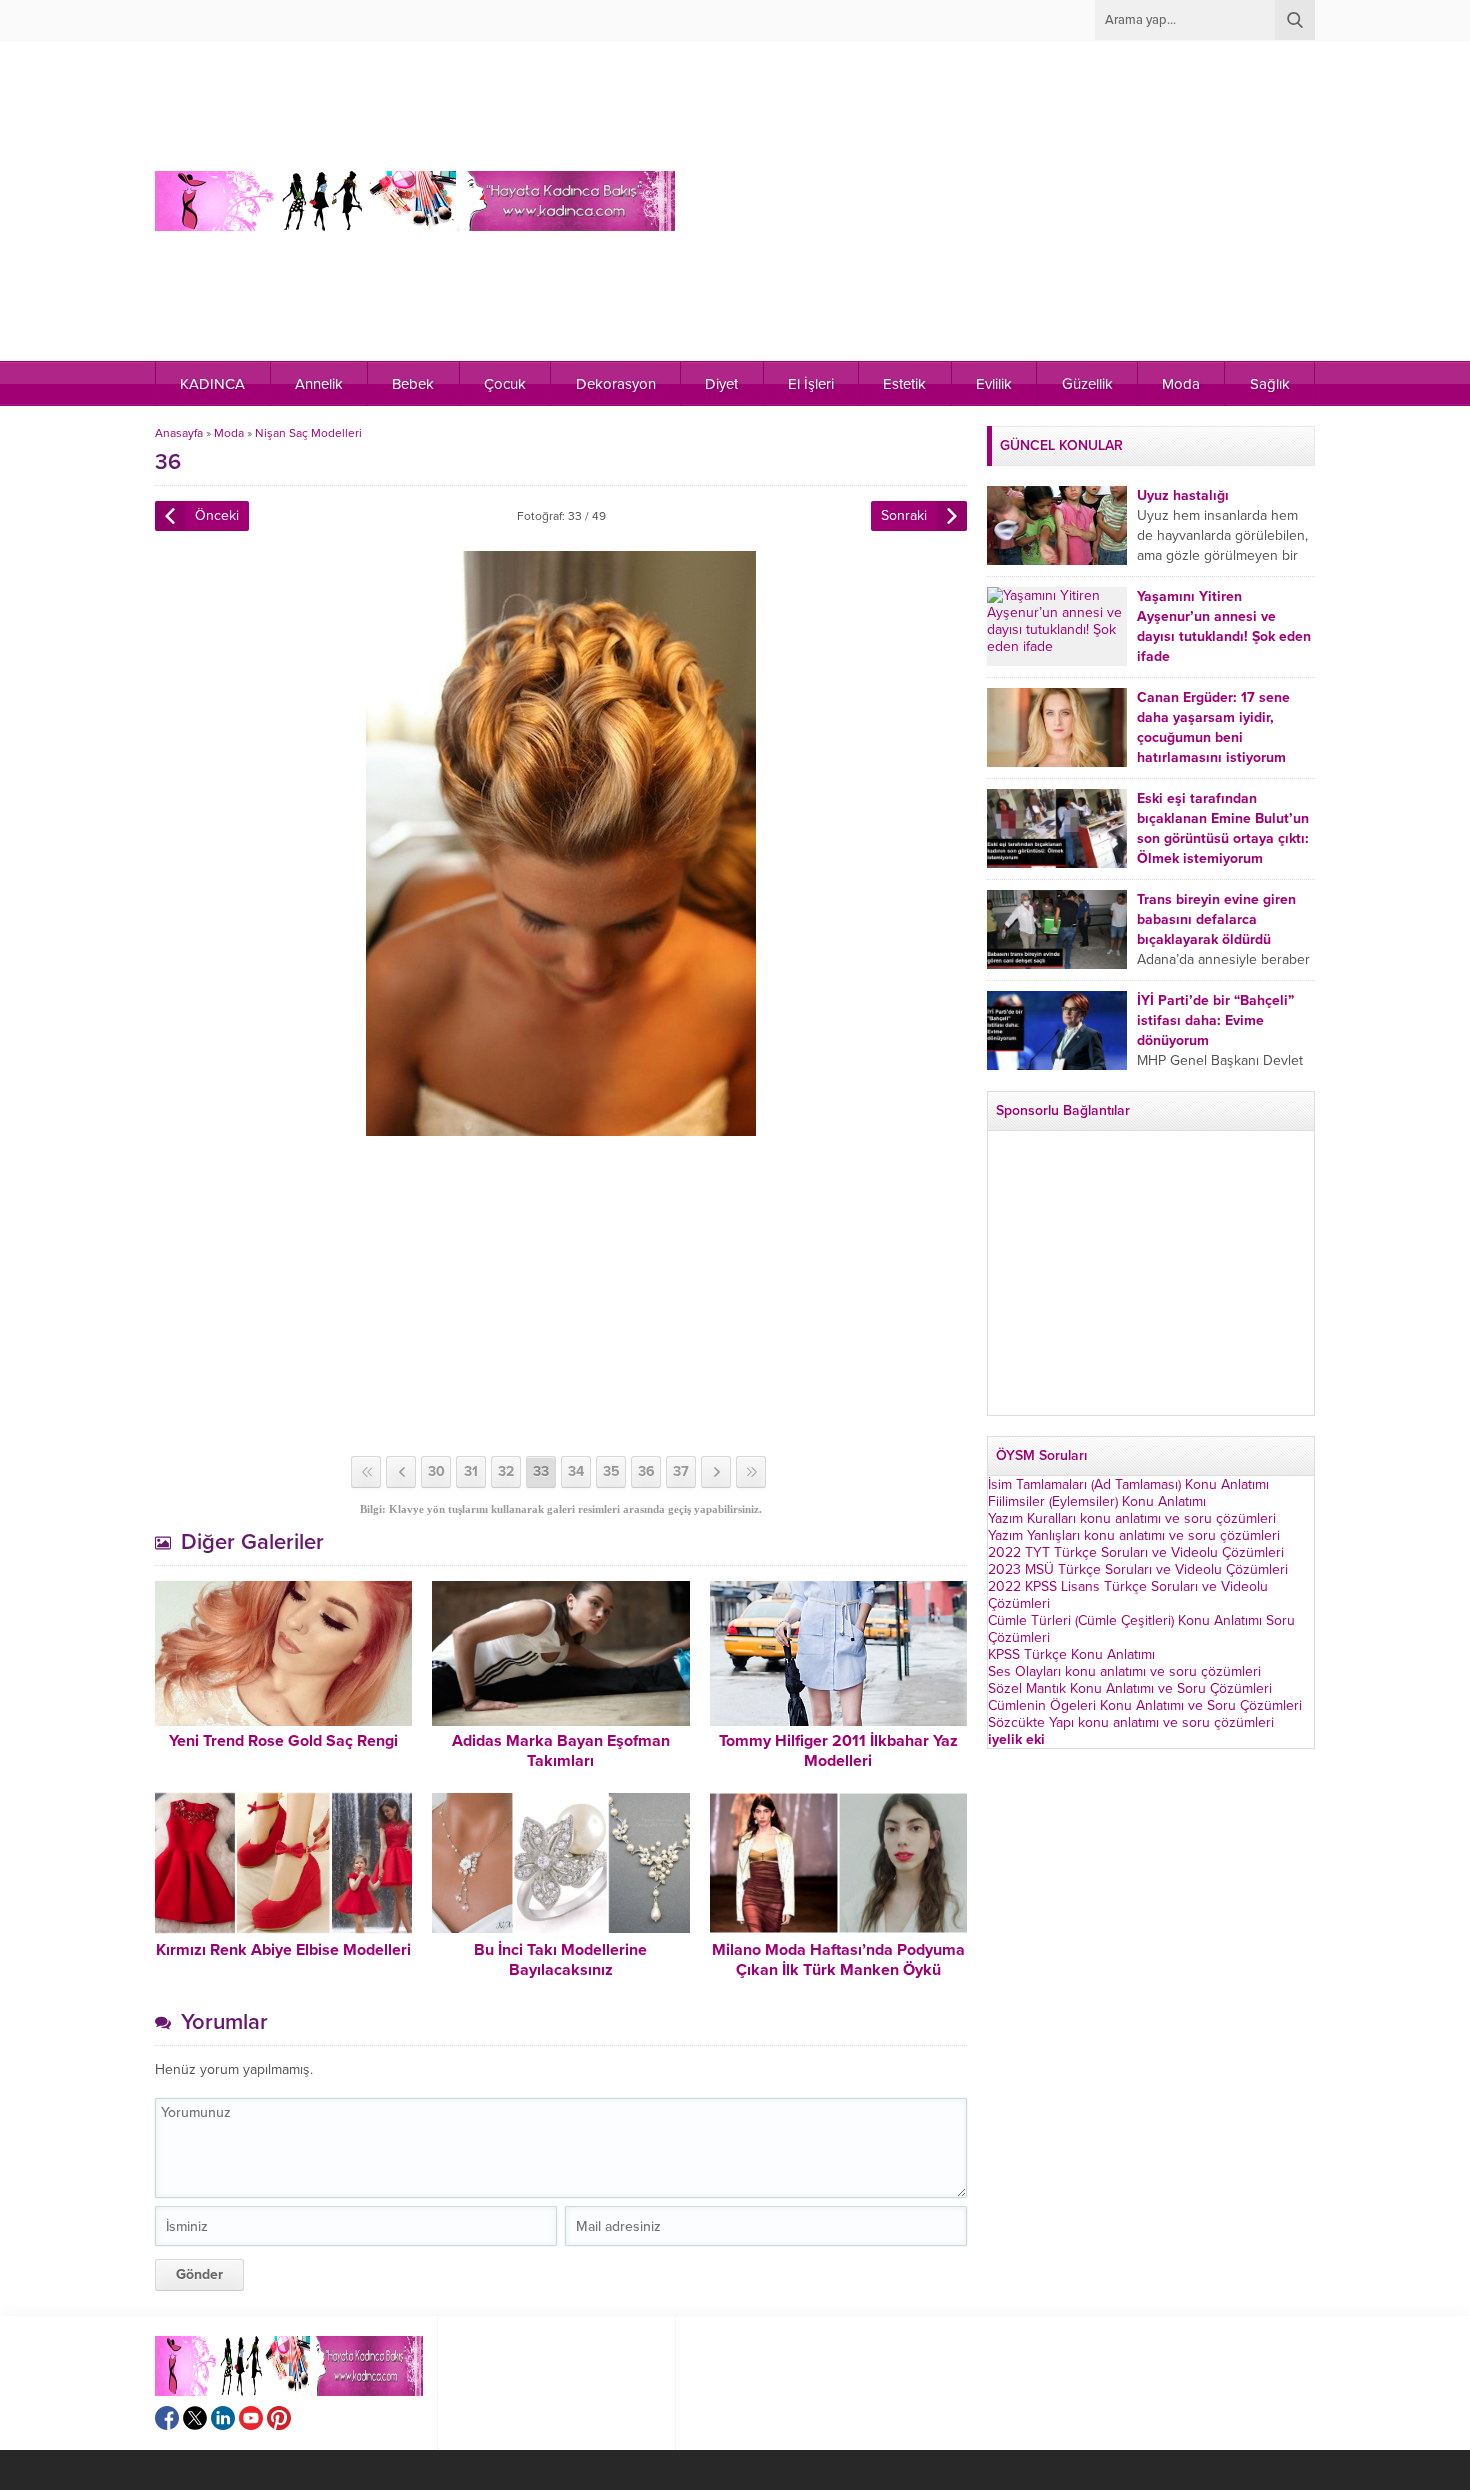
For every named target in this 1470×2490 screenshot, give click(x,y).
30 (436, 1471)
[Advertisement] (965, 201)
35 (611, 1471)
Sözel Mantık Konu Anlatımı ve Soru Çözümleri (1130, 1688)
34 (576, 1471)
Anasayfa (179, 433)
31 (471, 1471)
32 (506, 1471)
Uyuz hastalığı (1183, 495)
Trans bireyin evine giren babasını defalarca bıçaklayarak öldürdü (1216, 919)
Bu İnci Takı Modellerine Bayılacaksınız (560, 1960)
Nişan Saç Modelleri (308, 433)
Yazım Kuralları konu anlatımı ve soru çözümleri (1132, 1518)
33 (541, 1471)
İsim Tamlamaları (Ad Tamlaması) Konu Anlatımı (1128, 1484)
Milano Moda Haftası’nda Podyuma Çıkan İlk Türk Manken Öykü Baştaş (838, 1970)
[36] (561, 1127)
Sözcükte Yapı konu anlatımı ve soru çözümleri (1131, 1722)
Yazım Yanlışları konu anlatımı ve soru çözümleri (1134, 1535)
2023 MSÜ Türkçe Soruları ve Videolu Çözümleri (1138, 1569)
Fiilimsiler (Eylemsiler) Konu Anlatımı (1097, 1501)
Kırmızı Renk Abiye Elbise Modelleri (283, 1950)
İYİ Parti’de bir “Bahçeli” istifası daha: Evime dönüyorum (1215, 1020)
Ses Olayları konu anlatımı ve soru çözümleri (1124, 1671)
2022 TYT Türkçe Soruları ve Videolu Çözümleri (1136, 1552)
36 (646, 1471)
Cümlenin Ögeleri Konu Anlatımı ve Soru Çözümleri (1145, 1705)
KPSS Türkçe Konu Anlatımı (1071, 1654)
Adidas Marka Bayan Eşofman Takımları (561, 1751)
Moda (229, 433)
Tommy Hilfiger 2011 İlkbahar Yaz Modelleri (838, 1751)
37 (681, 1471)
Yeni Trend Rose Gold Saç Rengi (283, 1741)
